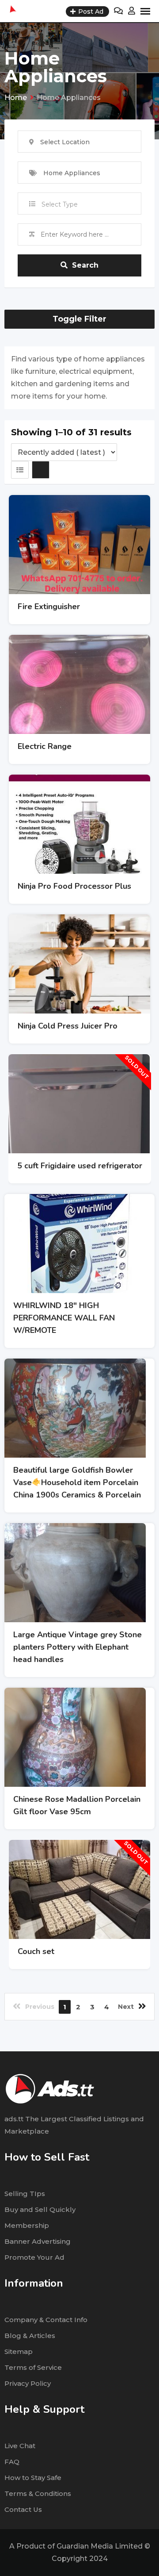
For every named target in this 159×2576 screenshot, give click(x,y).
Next (126, 2007)
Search (85, 265)
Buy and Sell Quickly (40, 2209)
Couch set (36, 1951)
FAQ (12, 2462)
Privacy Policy (28, 2383)
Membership (27, 2225)
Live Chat (20, 2446)
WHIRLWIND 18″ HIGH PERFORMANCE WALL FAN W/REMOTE (64, 1318)
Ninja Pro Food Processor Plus (74, 886)
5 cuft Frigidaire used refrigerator (80, 1166)
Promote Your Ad (34, 2257)
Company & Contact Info (46, 2320)
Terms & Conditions (38, 2493)
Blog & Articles (30, 2336)
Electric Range (45, 746)
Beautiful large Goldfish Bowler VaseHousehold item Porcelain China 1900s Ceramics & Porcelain (77, 1482)
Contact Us (23, 2509)
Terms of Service (33, 2367)
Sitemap (19, 2351)
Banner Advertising (38, 2241)
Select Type (60, 204)
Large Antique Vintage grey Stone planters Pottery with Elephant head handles (78, 1647)
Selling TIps (25, 2194)
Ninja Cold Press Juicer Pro (68, 1026)
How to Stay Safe (33, 2478)
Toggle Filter (79, 319)
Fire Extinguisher (49, 607)
